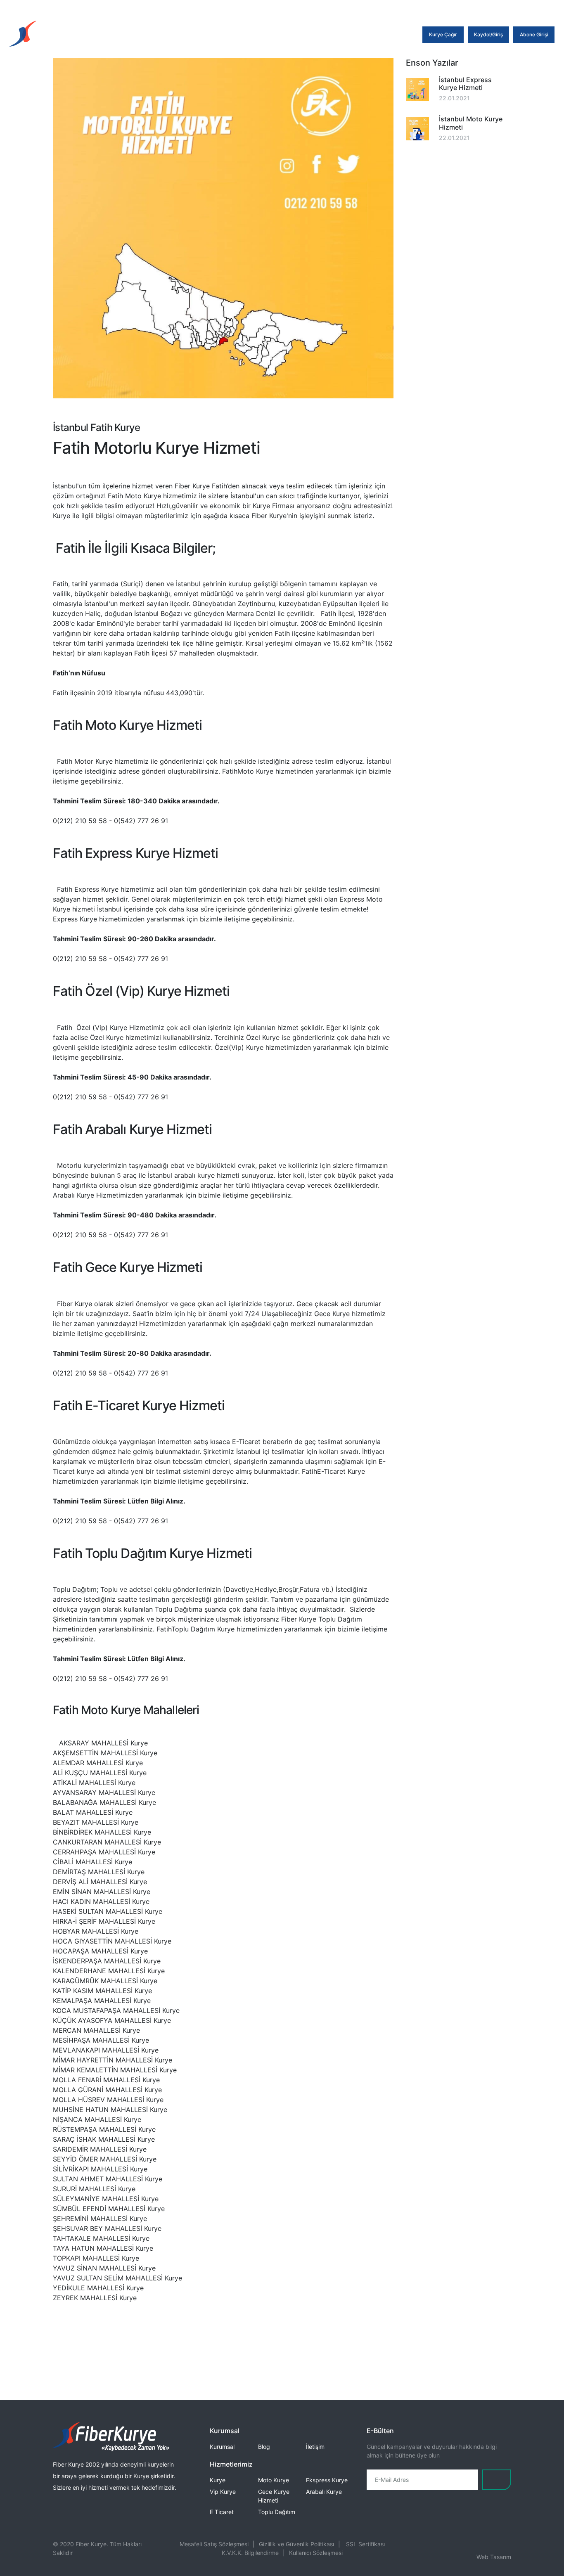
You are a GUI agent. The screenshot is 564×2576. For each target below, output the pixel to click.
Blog (264, 2447)
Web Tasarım (494, 2557)
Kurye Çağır (443, 34)
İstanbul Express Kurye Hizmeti (465, 84)
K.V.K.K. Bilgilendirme (250, 2553)
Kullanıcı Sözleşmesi (316, 2553)
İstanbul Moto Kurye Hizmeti (471, 123)
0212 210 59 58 (216, 8)
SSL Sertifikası (365, 2544)
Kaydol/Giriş (488, 34)
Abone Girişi (534, 34)
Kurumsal (222, 2447)
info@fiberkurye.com (283, 8)
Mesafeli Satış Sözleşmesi (214, 2544)
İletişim (315, 2447)
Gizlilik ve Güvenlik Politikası (296, 2544)
